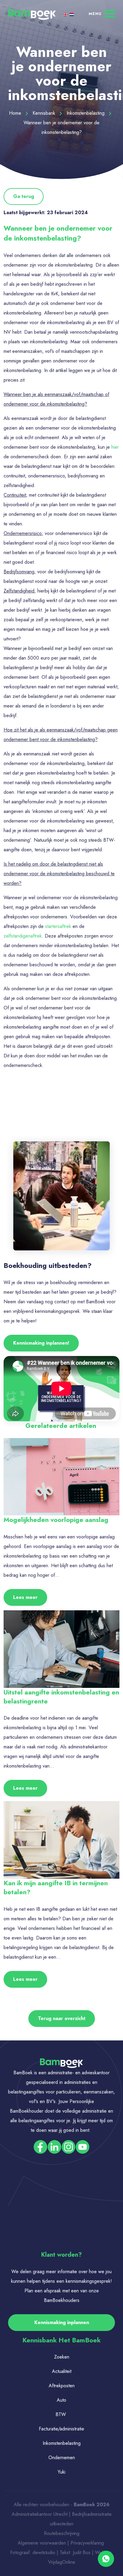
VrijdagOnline (62, 2562)
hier (115, 447)
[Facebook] (40, 2146)
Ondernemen (62, 2458)
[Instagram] (69, 2146)
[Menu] (102, 13)
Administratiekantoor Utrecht (40, 2514)
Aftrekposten (62, 2386)
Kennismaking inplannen (62, 2322)
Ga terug (24, 196)
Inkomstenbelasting (86, 113)
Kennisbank (45, 113)
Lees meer (25, 1597)
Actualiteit (62, 2371)
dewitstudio (44, 2552)
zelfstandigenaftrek (23, 936)
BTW (61, 2414)
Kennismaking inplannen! (41, 1343)
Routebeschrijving (62, 2533)
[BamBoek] (32, 14)
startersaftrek (58, 926)
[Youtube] (83, 2146)
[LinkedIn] (54, 2146)
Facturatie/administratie (61, 2429)
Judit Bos (82, 2552)
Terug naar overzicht (62, 2018)
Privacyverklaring (88, 2543)
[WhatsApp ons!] (106, 2558)
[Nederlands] (72, 14)
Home (16, 113)
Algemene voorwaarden (42, 2543)
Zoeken (62, 2357)
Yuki (61, 2472)
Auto (61, 2400)
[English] (66, 14)
